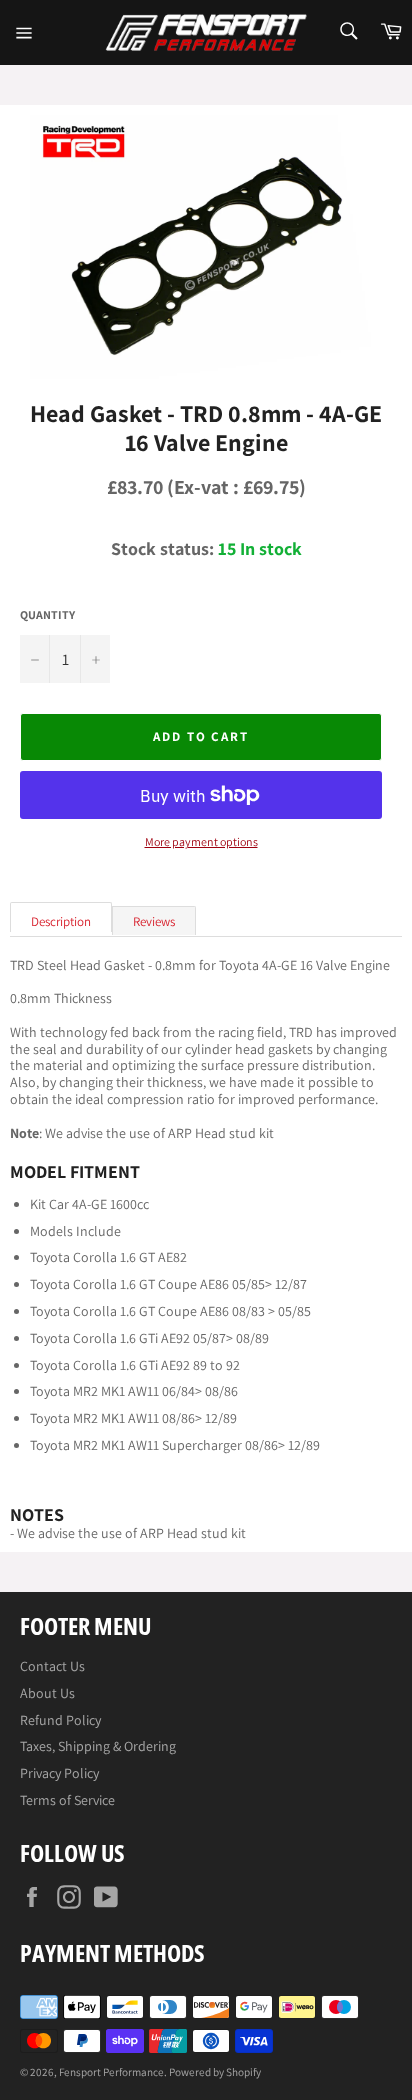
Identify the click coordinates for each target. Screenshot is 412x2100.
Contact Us (52, 1666)
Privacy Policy (59, 1773)
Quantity (47, 615)
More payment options (201, 842)
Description (61, 921)
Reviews (154, 921)
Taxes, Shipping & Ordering (98, 1746)
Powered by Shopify (215, 2072)
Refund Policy (60, 1720)
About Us (47, 1693)
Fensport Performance (111, 2072)
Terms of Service (67, 1800)
